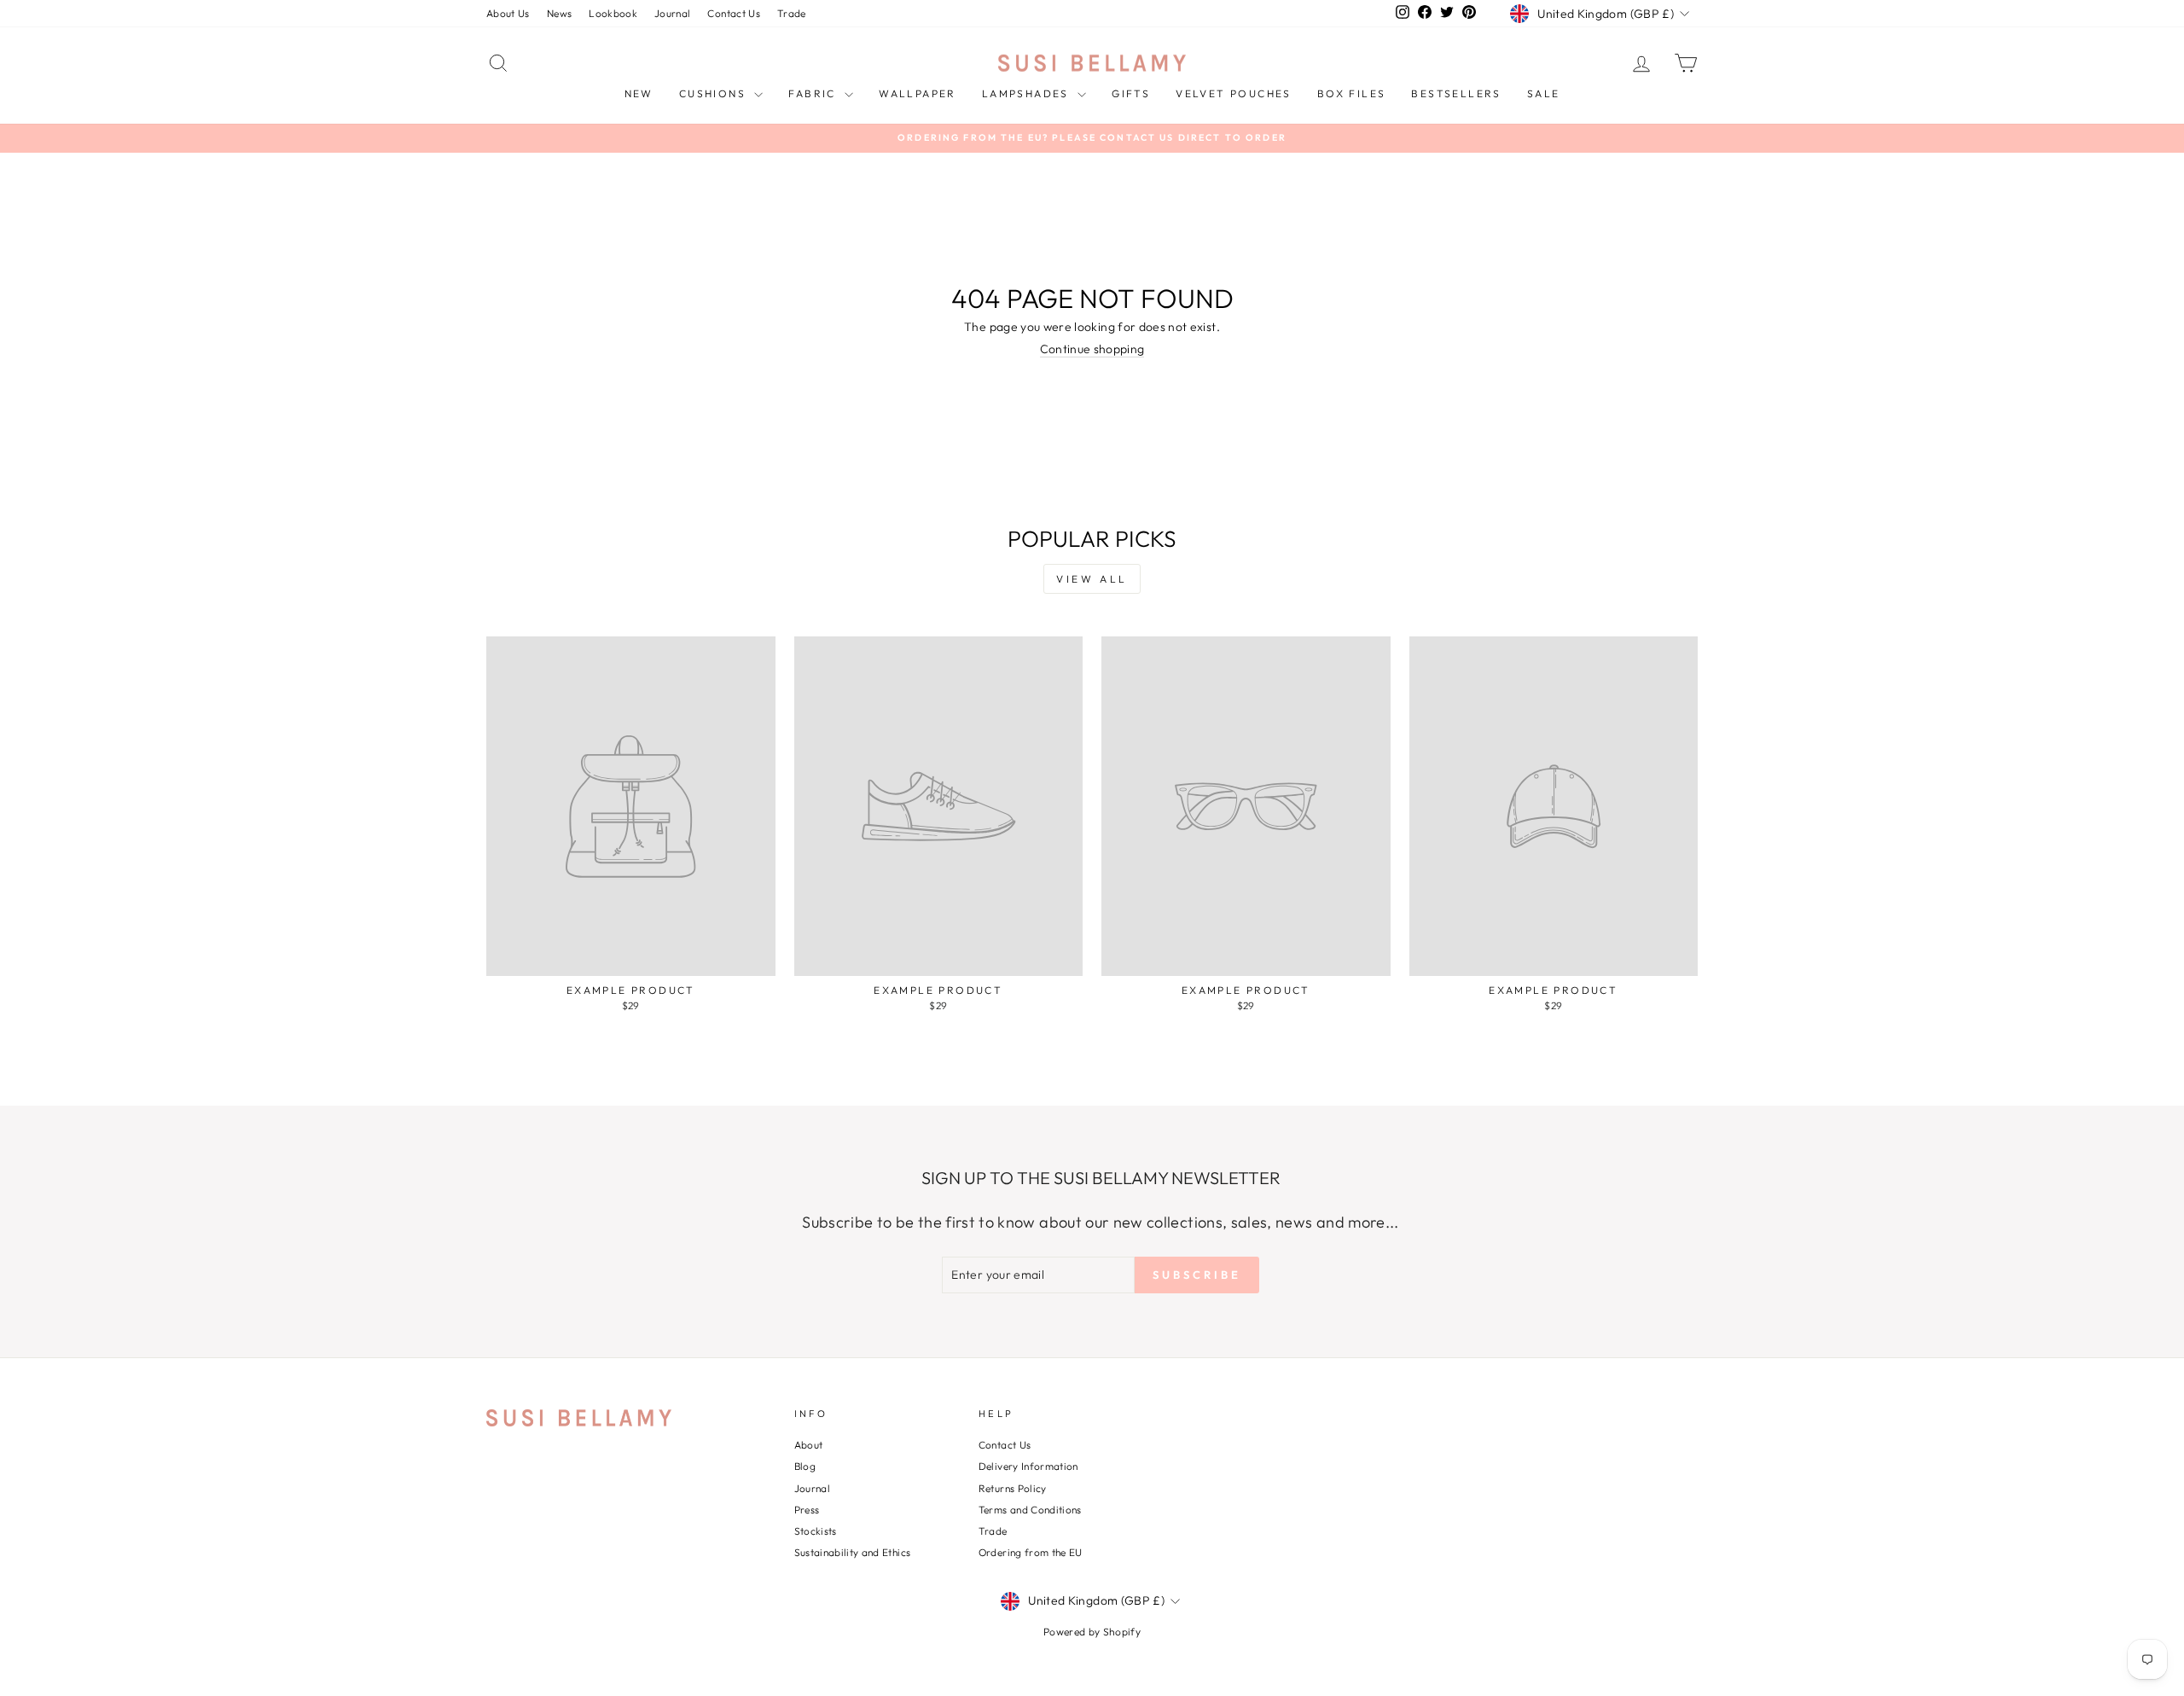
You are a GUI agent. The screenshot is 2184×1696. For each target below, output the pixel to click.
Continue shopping (1092, 349)
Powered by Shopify (1092, 1632)
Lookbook (613, 13)
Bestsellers (1456, 93)
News (559, 13)
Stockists (816, 1531)
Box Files (1352, 93)
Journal (672, 13)
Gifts (1131, 93)
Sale (1544, 93)
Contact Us (734, 13)
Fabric (814, 93)
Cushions (715, 93)
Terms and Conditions (1030, 1510)
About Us (508, 13)
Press (807, 1510)
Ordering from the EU (1031, 1552)
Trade (792, 13)
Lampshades (1028, 93)
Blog (805, 1466)
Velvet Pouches (1234, 93)
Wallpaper (918, 93)
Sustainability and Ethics (853, 1552)
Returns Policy (1013, 1488)
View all (1092, 579)
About (809, 1445)
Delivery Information (1028, 1466)
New (639, 93)
